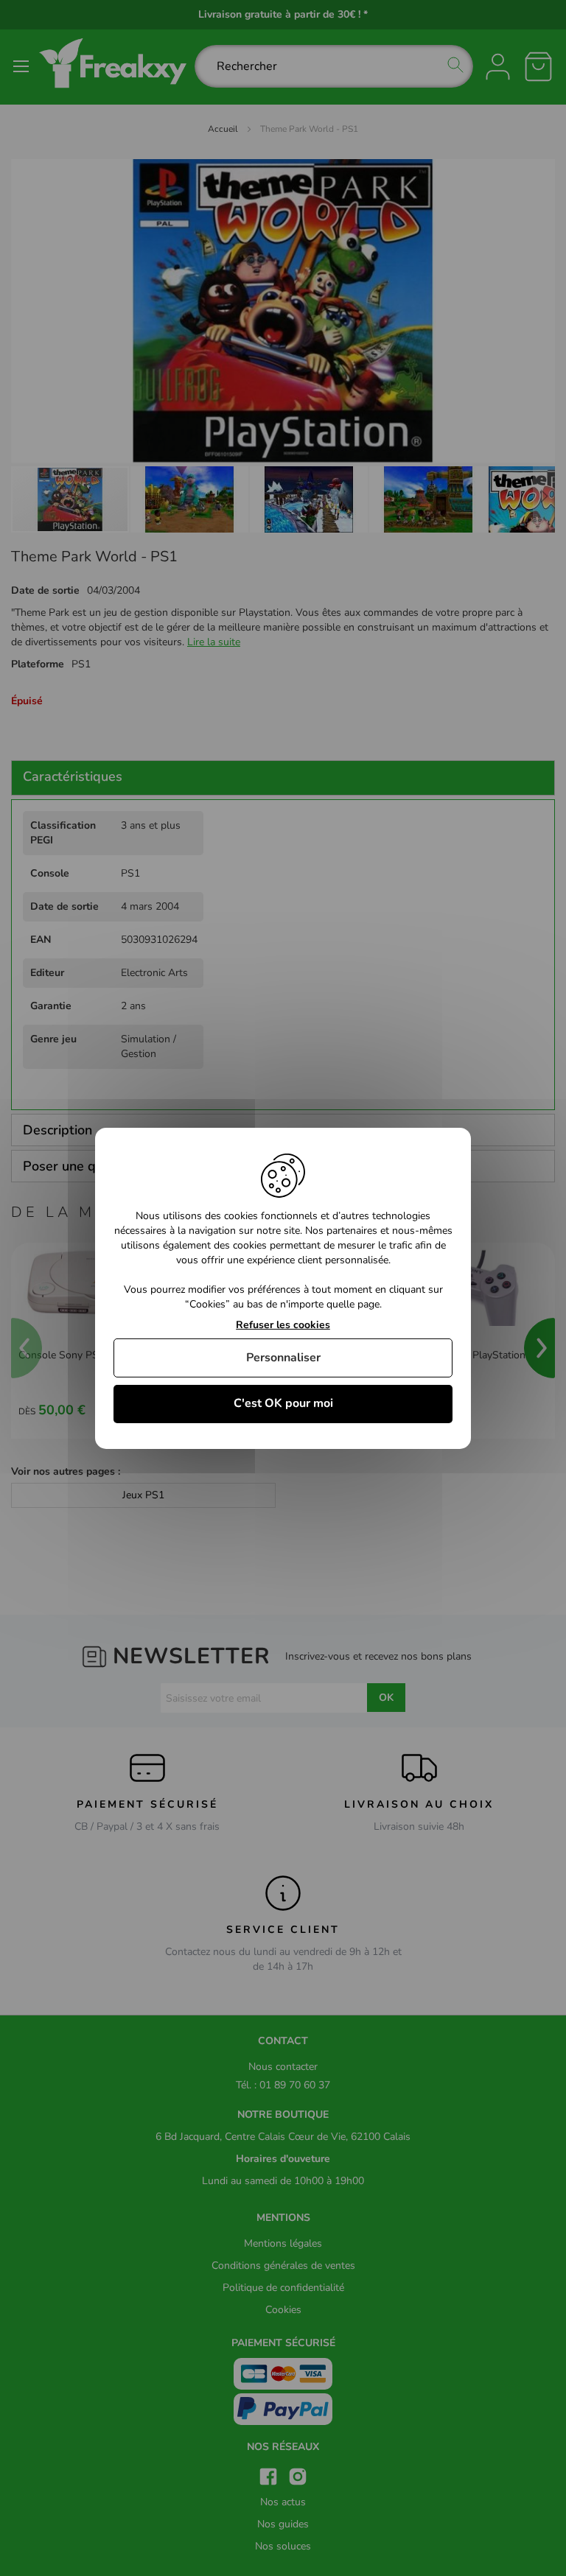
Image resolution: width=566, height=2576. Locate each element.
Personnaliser (283, 1358)
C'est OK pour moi (283, 1403)
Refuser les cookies (283, 1325)
